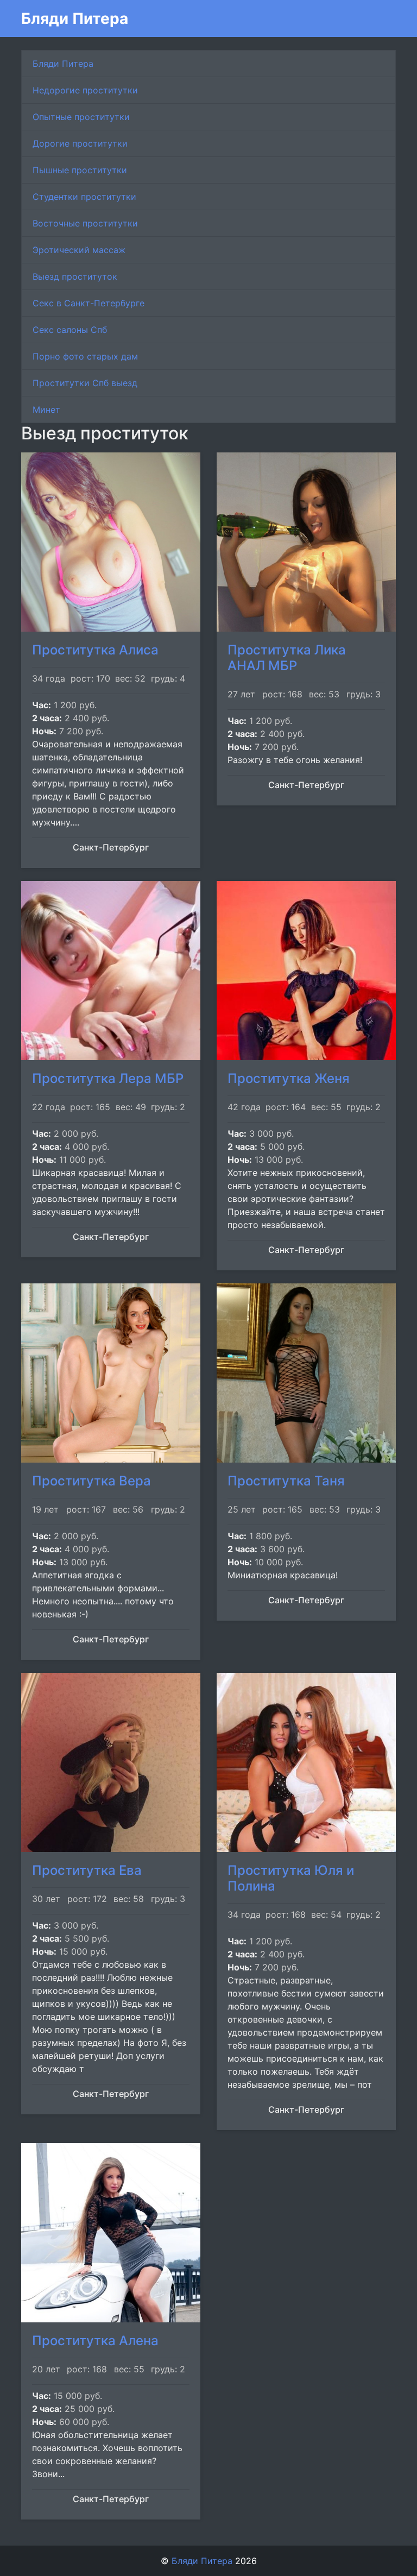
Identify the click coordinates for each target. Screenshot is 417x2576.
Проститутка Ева (87, 1870)
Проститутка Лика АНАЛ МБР (287, 658)
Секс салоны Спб (70, 330)
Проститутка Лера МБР (108, 1078)
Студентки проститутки (84, 197)
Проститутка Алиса (95, 650)
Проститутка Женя (289, 1078)
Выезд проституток (75, 276)
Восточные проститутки (85, 223)
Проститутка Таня (286, 1481)
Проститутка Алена (95, 2341)
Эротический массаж (79, 250)
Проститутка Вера (91, 1481)
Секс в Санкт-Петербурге (89, 303)
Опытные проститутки (81, 117)
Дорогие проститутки (80, 143)
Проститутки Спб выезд (85, 383)
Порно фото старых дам (85, 356)
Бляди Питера (75, 18)
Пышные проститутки (80, 170)
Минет (46, 410)
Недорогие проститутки (85, 90)
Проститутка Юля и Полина (291, 1878)
